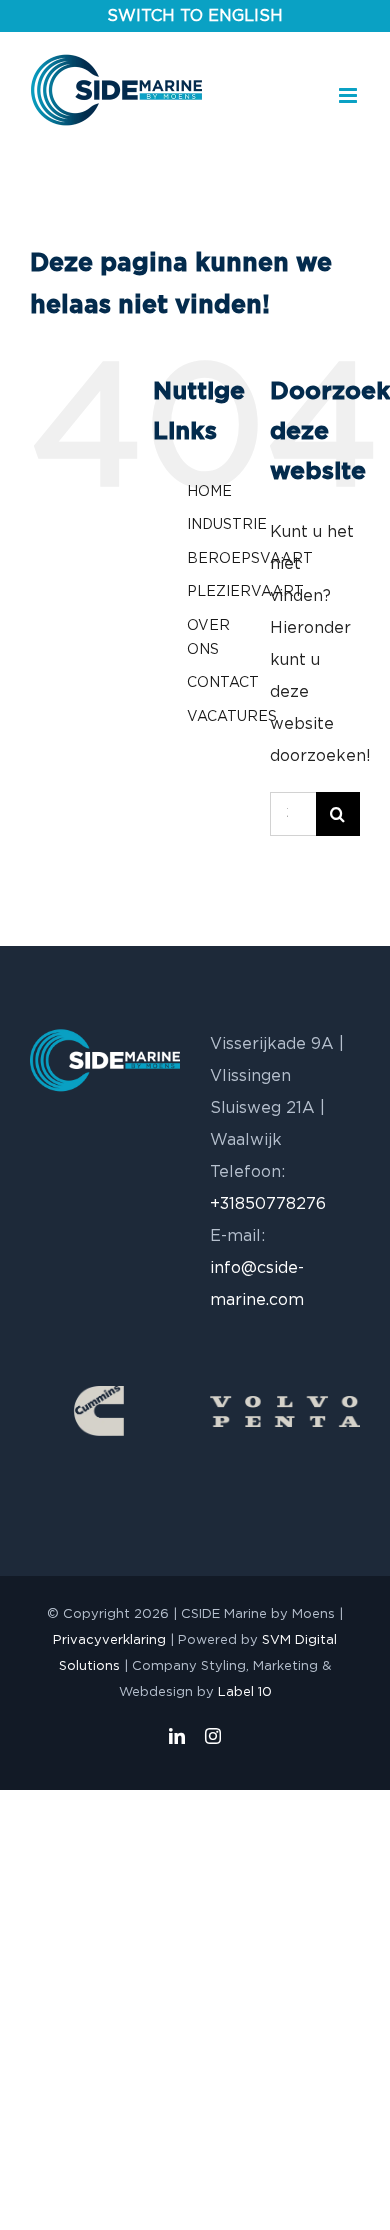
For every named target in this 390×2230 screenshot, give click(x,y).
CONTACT (223, 683)
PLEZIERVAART (245, 592)
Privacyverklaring (109, 1640)
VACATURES (232, 717)
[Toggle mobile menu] (349, 95)
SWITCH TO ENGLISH (195, 16)
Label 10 (245, 1692)
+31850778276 (268, 1204)
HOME (209, 492)
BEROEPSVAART (250, 559)
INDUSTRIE (227, 525)
